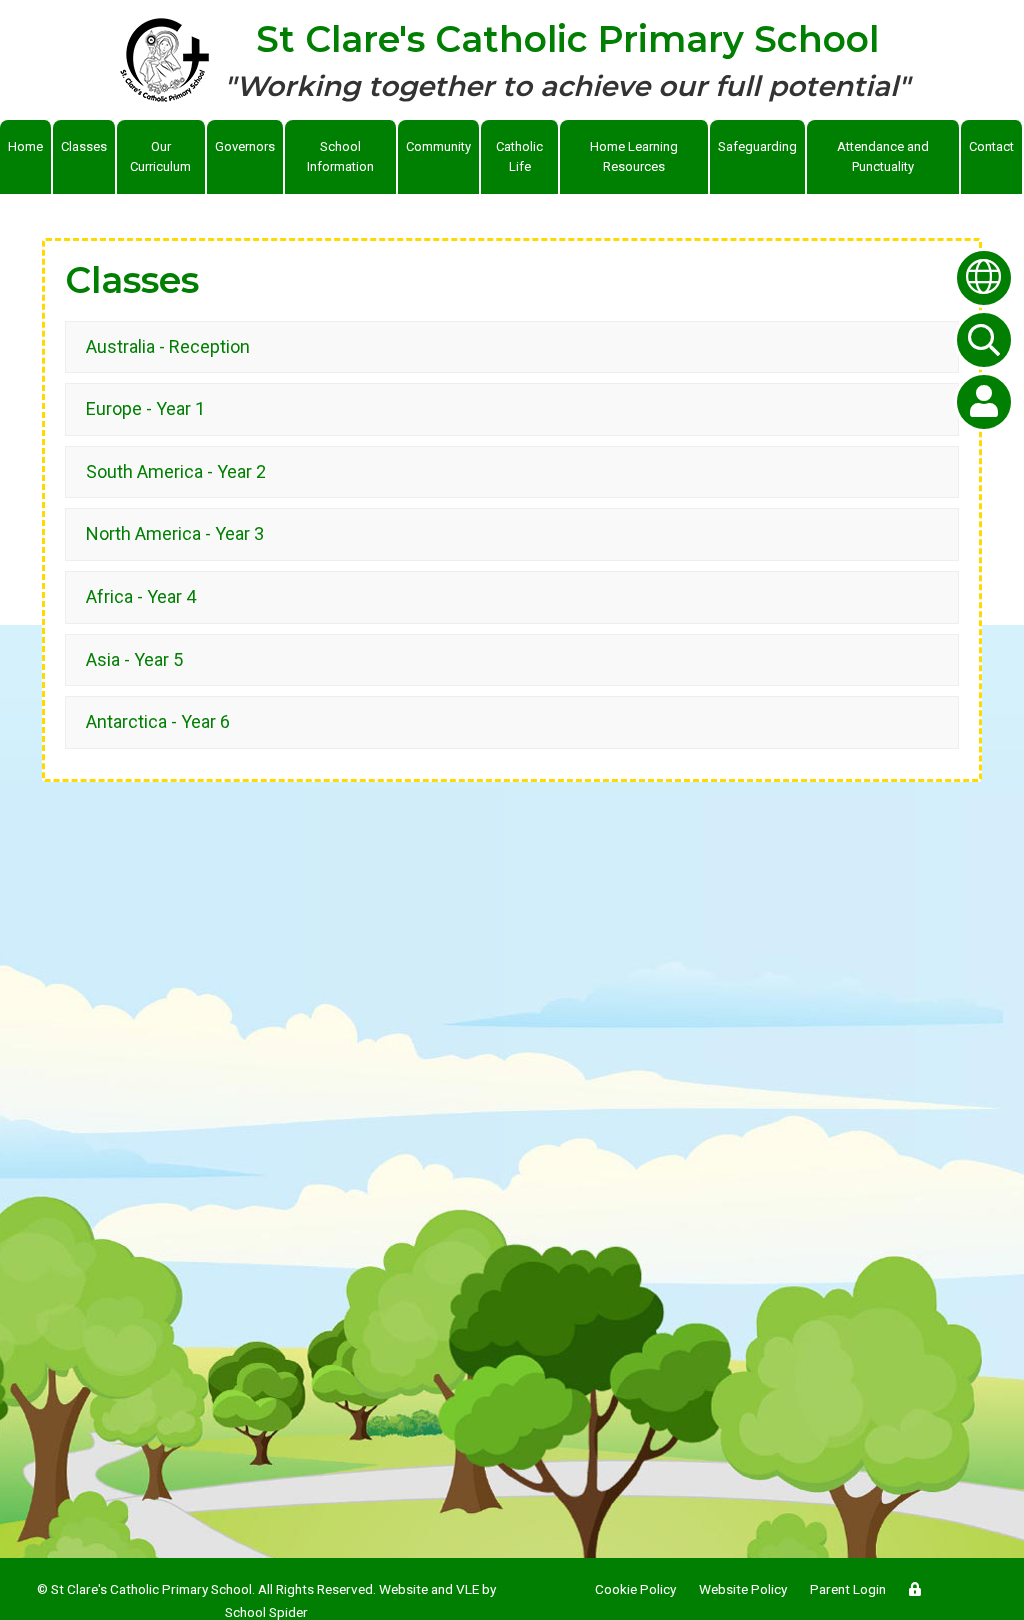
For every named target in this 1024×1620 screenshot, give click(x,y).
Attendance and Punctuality (883, 156)
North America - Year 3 (175, 533)
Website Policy (743, 1589)
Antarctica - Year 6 (158, 721)
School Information (340, 156)
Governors (245, 146)
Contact (991, 146)
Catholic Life (519, 156)
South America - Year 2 (176, 471)
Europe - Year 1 (145, 408)
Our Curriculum (160, 156)
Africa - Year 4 (141, 596)
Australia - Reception (168, 346)
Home (25, 146)
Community (438, 146)
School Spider (266, 1612)
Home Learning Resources (634, 156)
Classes (84, 146)
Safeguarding (757, 146)
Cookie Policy (635, 1589)
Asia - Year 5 (134, 659)
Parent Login (848, 1589)
